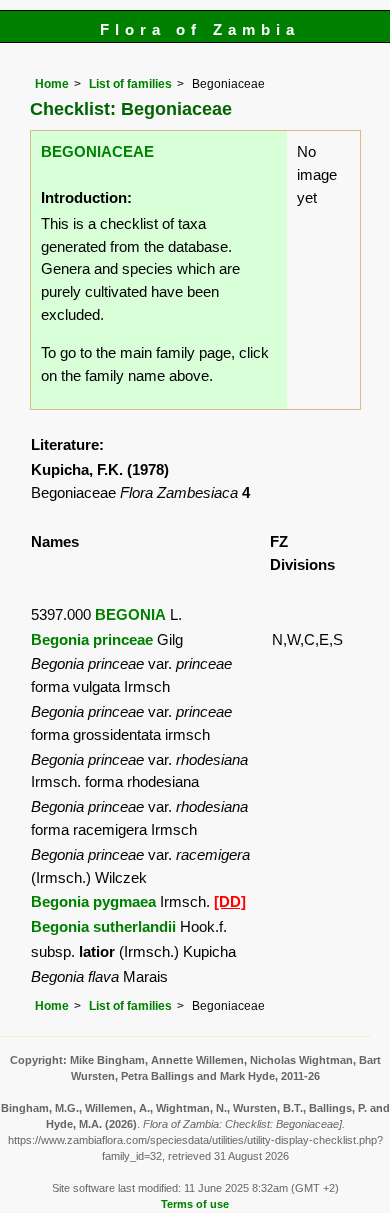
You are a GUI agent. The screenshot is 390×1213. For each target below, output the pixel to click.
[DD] (230, 901)
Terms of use (195, 1204)
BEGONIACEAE (97, 151)
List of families (130, 84)
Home (52, 84)
